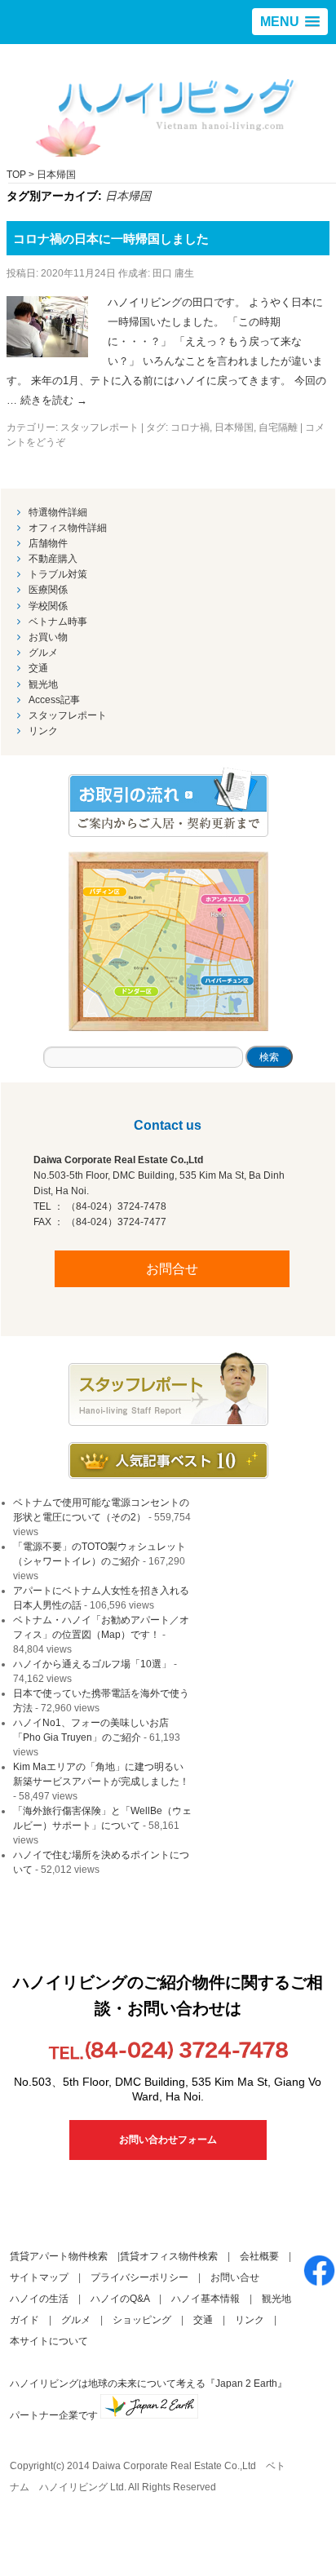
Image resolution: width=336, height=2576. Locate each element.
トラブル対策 (58, 574)
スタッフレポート (99, 427)
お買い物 (48, 637)
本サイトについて (49, 2341)
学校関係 (48, 606)
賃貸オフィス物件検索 (169, 2256)
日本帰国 (234, 427)
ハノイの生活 (39, 2299)
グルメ (43, 653)
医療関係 (48, 590)
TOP (16, 175)
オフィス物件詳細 (68, 528)
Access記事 (54, 700)
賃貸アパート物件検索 (59, 2256)
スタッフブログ (168, 1389)
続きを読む (54, 400)
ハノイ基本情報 (206, 2299)
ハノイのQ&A (120, 2299)
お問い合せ (235, 2277)
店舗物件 (48, 543)
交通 (38, 668)
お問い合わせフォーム (168, 2140)
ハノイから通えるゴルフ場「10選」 (92, 1664)
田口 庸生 (173, 273)
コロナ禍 (190, 427)
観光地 (43, 684)
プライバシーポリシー (139, 2277)
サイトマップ (39, 2277)
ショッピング (142, 2320)
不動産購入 (53, 559)
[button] (290, 22)
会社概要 (259, 2256)
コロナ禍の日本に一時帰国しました (111, 239)
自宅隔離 (278, 427)
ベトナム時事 (58, 622)
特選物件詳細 (58, 512)
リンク (43, 731)
